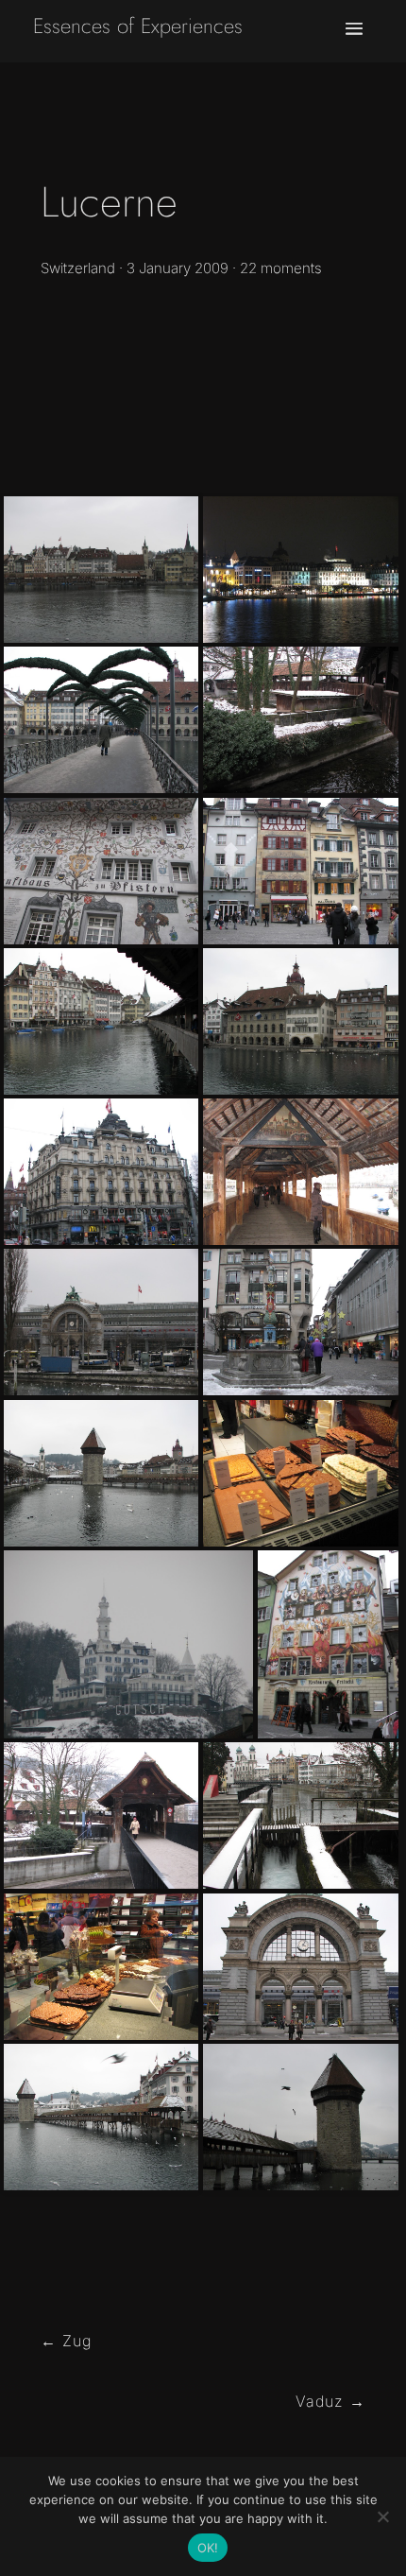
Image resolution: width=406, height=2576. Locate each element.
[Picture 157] (101, 1172)
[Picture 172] (301, 871)
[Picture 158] (101, 1473)
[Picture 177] (328, 1644)
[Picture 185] (301, 1967)
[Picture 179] (301, 1815)
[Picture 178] (101, 1815)
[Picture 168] (301, 2117)
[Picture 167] (128, 1644)
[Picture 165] (101, 1021)
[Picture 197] (301, 570)
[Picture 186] (101, 1322)
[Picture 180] (301, 720)
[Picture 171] (101, 871)
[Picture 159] (101, 570)
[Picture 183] (301, 1473)
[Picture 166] (301, 1021)
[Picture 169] (101, 720)
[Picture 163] (301, 1172)
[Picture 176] (301, 1322)
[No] (382, 2516)
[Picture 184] (101, 1967)
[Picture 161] (101, 2117)
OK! (208, 2548)
